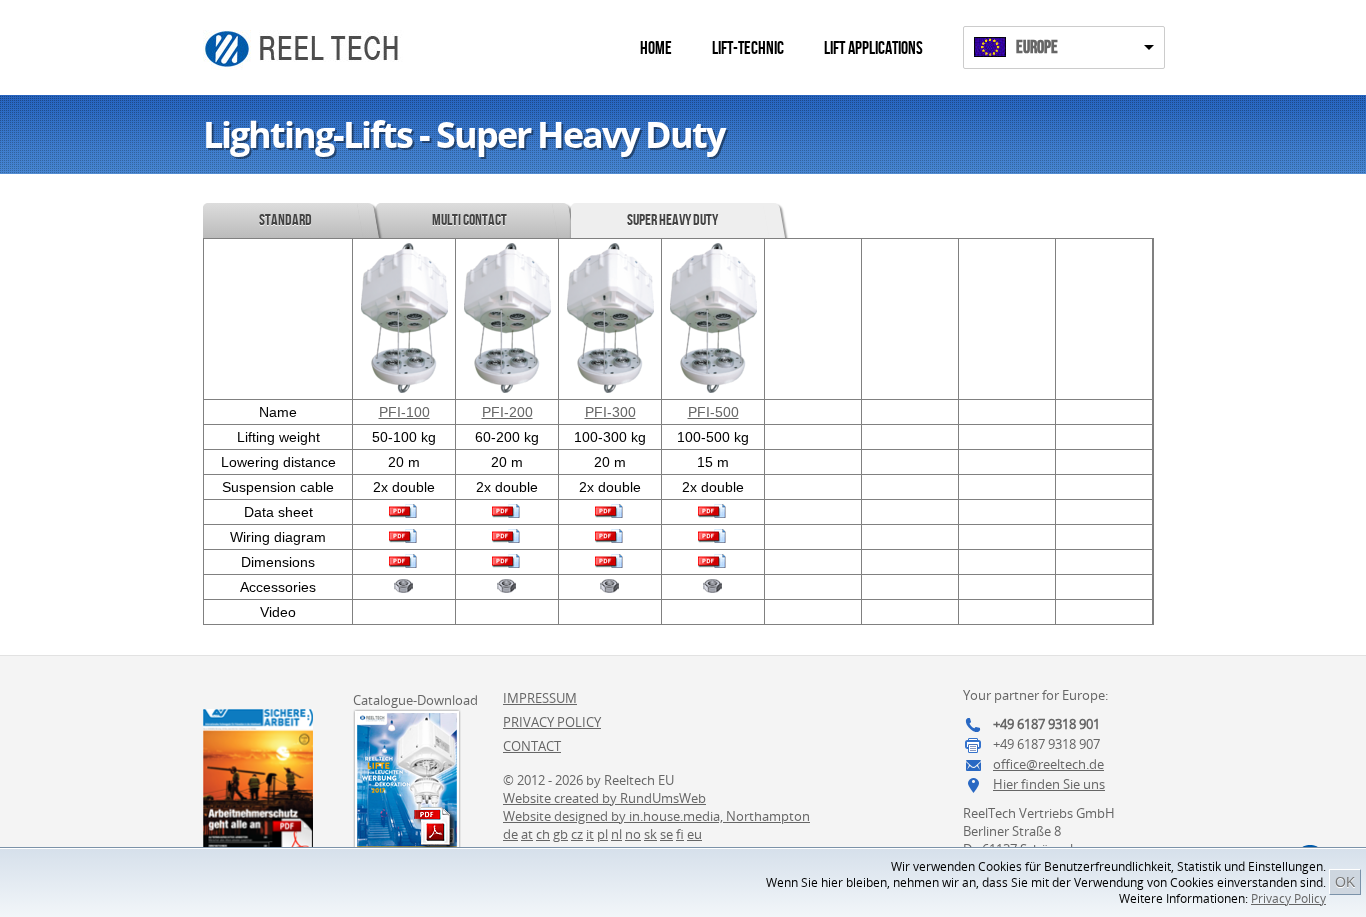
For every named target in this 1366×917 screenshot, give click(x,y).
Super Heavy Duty (672, 220)
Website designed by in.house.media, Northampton (656, 816)
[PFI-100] (404, 388)
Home (656, 48)
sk (650, 834)
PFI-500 (713, 412)
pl (602, 834)
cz (577, 834)
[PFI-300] (610, 388)
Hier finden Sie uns (1049, 784)
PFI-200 (507, 412)
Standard (285, 220)
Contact (532, 746)
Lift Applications (873, 48)
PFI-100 (404, 412)
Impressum (540, 698)
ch (543, 834)
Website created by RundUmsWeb (604, 798)
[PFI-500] (713, 388)
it (590, 834)
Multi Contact (469, 220)
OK (1345, 882)
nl (616, 834)
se (666, 834)
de (510, 834)
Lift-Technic (748, 48)
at (527, 834)
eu (694, 834)
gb (560, 834)
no (633, 834)
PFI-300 (610, 412)
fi (680, 834)
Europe (1037, 47)
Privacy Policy (1288, 898)
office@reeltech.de (1048, 764)
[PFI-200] (507, 388)
